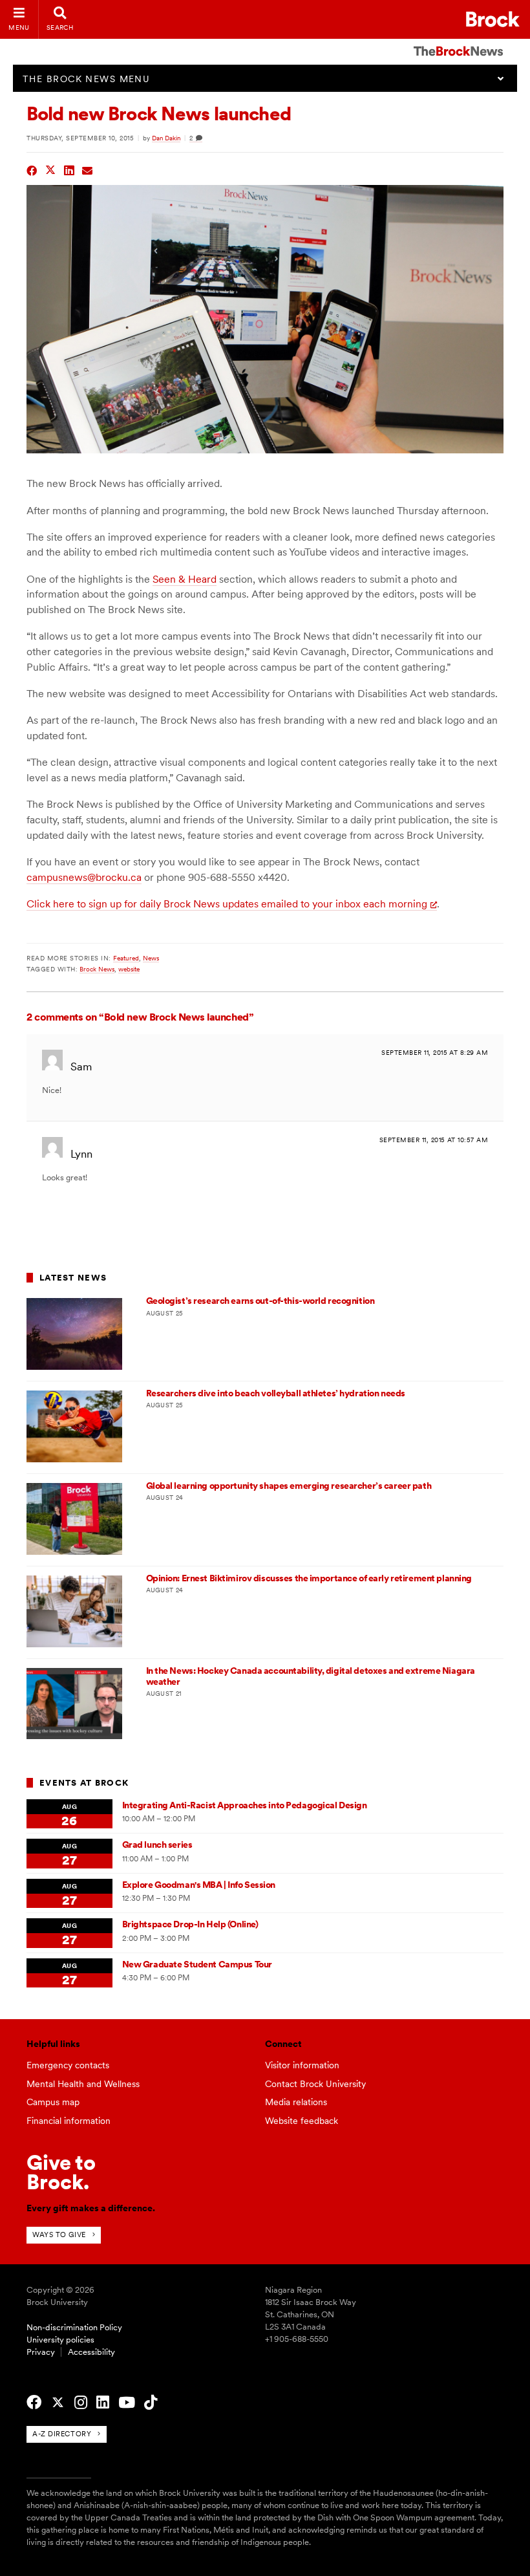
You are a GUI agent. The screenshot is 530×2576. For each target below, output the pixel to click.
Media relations (296, 2102)
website (129, 969)
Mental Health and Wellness (83, 2084)
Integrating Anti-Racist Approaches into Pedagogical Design (245, 1805)
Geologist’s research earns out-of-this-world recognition (260, 1301)
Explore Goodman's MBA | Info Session (199, 1885)
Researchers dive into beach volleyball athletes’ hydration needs (276, 1393)
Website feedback (302, 2121)
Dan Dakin (166, 138)
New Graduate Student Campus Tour (197, 1964)
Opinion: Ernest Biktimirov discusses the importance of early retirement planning (309, 1578)
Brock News (97, 969)
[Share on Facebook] (32, 169)
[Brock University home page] (493, 19)
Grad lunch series (157, 1845)
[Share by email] (88, 169)
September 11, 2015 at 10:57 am (434, 1140)
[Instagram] (81, 2403)
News (151, 958)
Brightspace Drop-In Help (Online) (190, 1924)
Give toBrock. (61, 2172)
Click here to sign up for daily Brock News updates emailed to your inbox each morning (227, 904)
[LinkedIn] (103, 2403)
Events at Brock (84, 1783)
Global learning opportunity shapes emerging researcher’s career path (289, 1486)
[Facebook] (34, 2403)
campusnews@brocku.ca (84, 877)
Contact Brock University (315, 2084)
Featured (126, 958)
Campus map (53, 2102)
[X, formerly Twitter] (58, 2403)
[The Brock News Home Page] (458, 42)
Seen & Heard (185, 579)
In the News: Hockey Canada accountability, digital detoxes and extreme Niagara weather (311, 1676)
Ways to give (59, 2235)
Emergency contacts (68, 2065)
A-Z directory (62, 2434)
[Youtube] (127, 2403)
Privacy (41, 2352)
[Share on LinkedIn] (69, 169)
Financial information (69, 2121)
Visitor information (302, 2065)
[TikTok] (151, 2403)
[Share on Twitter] (51, 169)
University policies (60, 2340)
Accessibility (91, 2352)
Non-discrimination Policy (74, 2327)
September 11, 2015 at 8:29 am (435, 1053)
